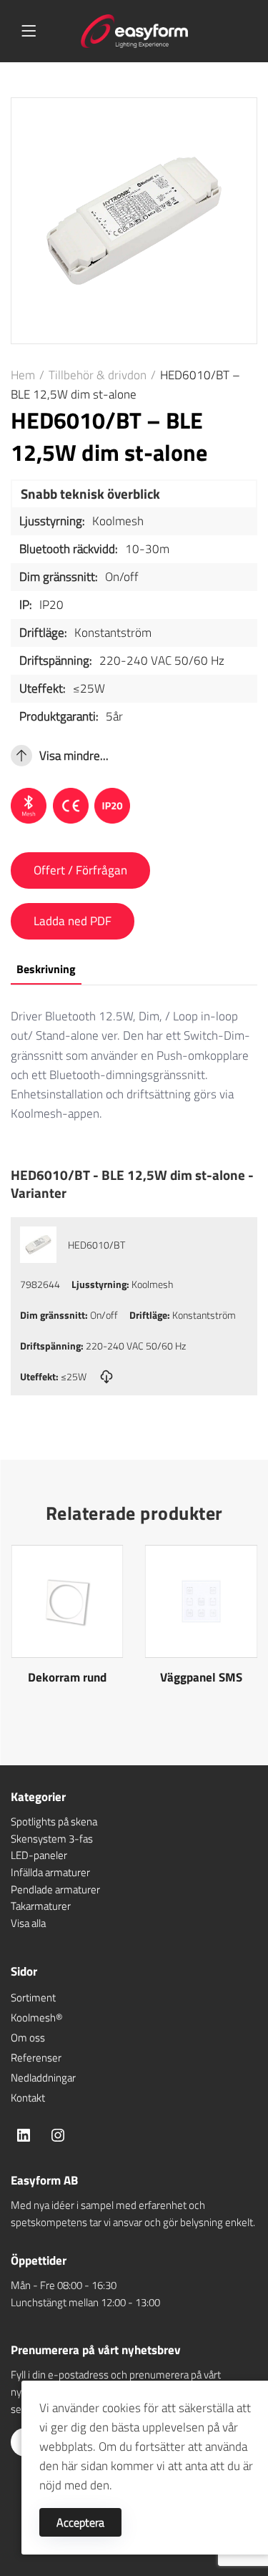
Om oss (28, 2038)
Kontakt (28, 2098)
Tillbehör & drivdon (98, 375)
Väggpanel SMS (201, 1677)
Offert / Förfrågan (80, 870)
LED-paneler (39, 1855)
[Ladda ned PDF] (106, 1377)
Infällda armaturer (50, 1872)
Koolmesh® (37, 2018)
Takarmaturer (41, 1906)
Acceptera (80, 2522)
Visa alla (28, 1923)
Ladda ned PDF (73, 921)
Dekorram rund (67, 1677)
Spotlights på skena (54, 1821)
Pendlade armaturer (55, 1889)
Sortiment (33, 1997)
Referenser (36, 2058)
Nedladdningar (43, 2078)
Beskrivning (46, 969)
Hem (23, 375)
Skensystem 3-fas (52, 1839)
